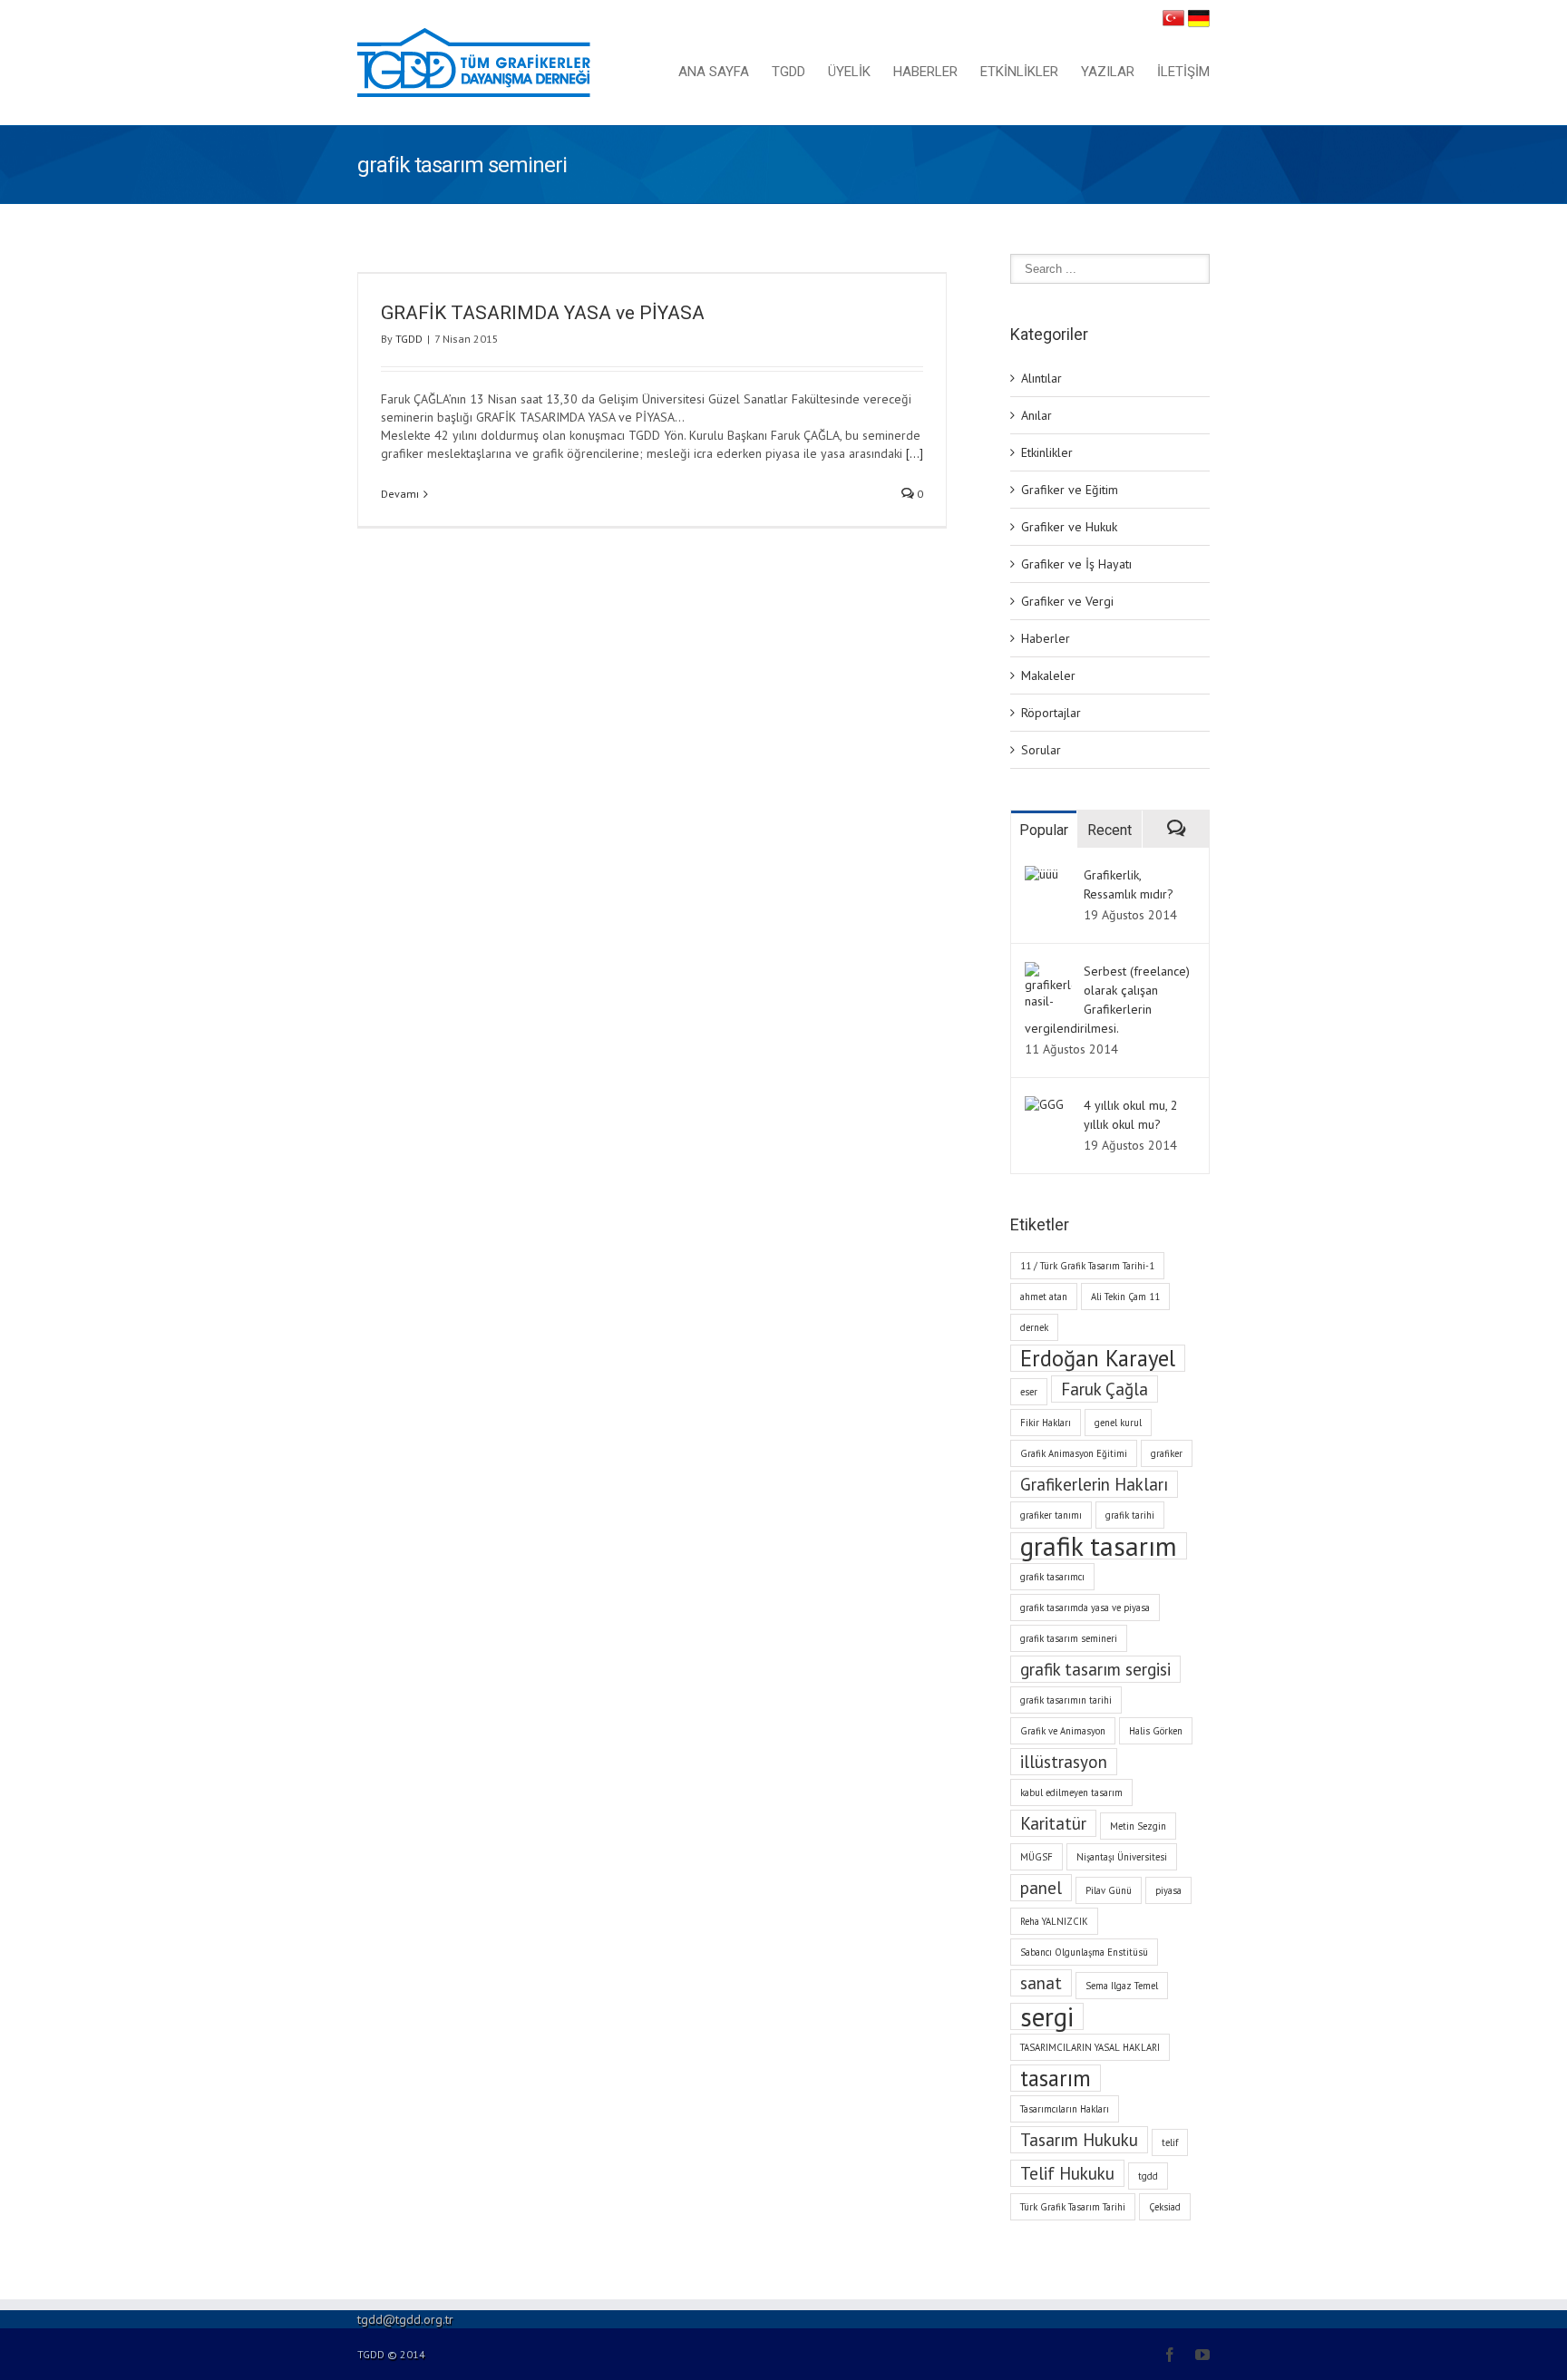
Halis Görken (1156, 1731)
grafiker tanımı (1051, 1515)
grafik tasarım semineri (1069, 1638)
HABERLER (925, 72)
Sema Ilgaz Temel (1122, 1986)
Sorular (1041, 750)
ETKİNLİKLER (1019, 72)
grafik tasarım (1099, 1546)
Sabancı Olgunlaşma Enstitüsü (1084, 1952)
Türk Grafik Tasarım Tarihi (1073, 2207)
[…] (915, 453)
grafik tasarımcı (1052, 1577)
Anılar (1037, 415)
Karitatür (1053, 1823)
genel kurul (1118, 1423)
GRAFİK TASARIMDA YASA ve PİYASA (543, 313)
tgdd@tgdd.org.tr (405, 2319)
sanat (1041, 1983)
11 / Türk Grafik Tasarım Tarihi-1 (1087, 1266)
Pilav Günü (1109, 1890)
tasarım (1056, 2078)
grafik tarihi (1130, 1515)
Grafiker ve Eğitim (1070, 490)
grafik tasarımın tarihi (1066, 1700)
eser (1029, 1392)
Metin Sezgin (1138, 1826)
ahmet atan (1044, 1297)
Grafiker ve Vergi (1067, 601)
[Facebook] (1170, 2355)
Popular (1044, 830)
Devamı (400, 494)
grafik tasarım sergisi (1095, 1669)
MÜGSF (1037, 1857)
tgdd (1148, 2176)
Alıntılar (1041, 378)
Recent (1110, 830)
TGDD (788, 72)
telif (1170, 2142)
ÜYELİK (849, 72)
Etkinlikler (1047, 452)
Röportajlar (1051, 713)
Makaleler (1048, 675)
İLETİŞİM (1183, 72)
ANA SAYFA (714, 72)
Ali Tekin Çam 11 (1125, 1297)
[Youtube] (1202, 2355)
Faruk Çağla (1105, 1389)
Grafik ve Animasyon (1063, 1731)
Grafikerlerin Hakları (1094, 1484)
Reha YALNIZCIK (1054, 1921)
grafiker (1167, 1453)
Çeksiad (1165, 2207)
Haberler (1046, 638)
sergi (1047, 2016)
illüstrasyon (1064, 1762)
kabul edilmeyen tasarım (1071, 1792)
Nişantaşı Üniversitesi (1122, 1857)
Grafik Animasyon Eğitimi (1074, 1453)
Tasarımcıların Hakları (1065, 2109)
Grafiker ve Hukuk (1069, 527)
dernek (1034, 1327)
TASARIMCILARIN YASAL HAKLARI (1090, 2047)
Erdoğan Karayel (1098, 1358)
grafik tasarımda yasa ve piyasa (1085, 1608)
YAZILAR (1108, 72)
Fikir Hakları (1046, 1423)
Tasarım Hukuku (1079, 2140)
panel (1041, 1888)
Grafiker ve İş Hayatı (1076, 564)
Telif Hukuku (1067, 2173)
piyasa (1168, 1890)
